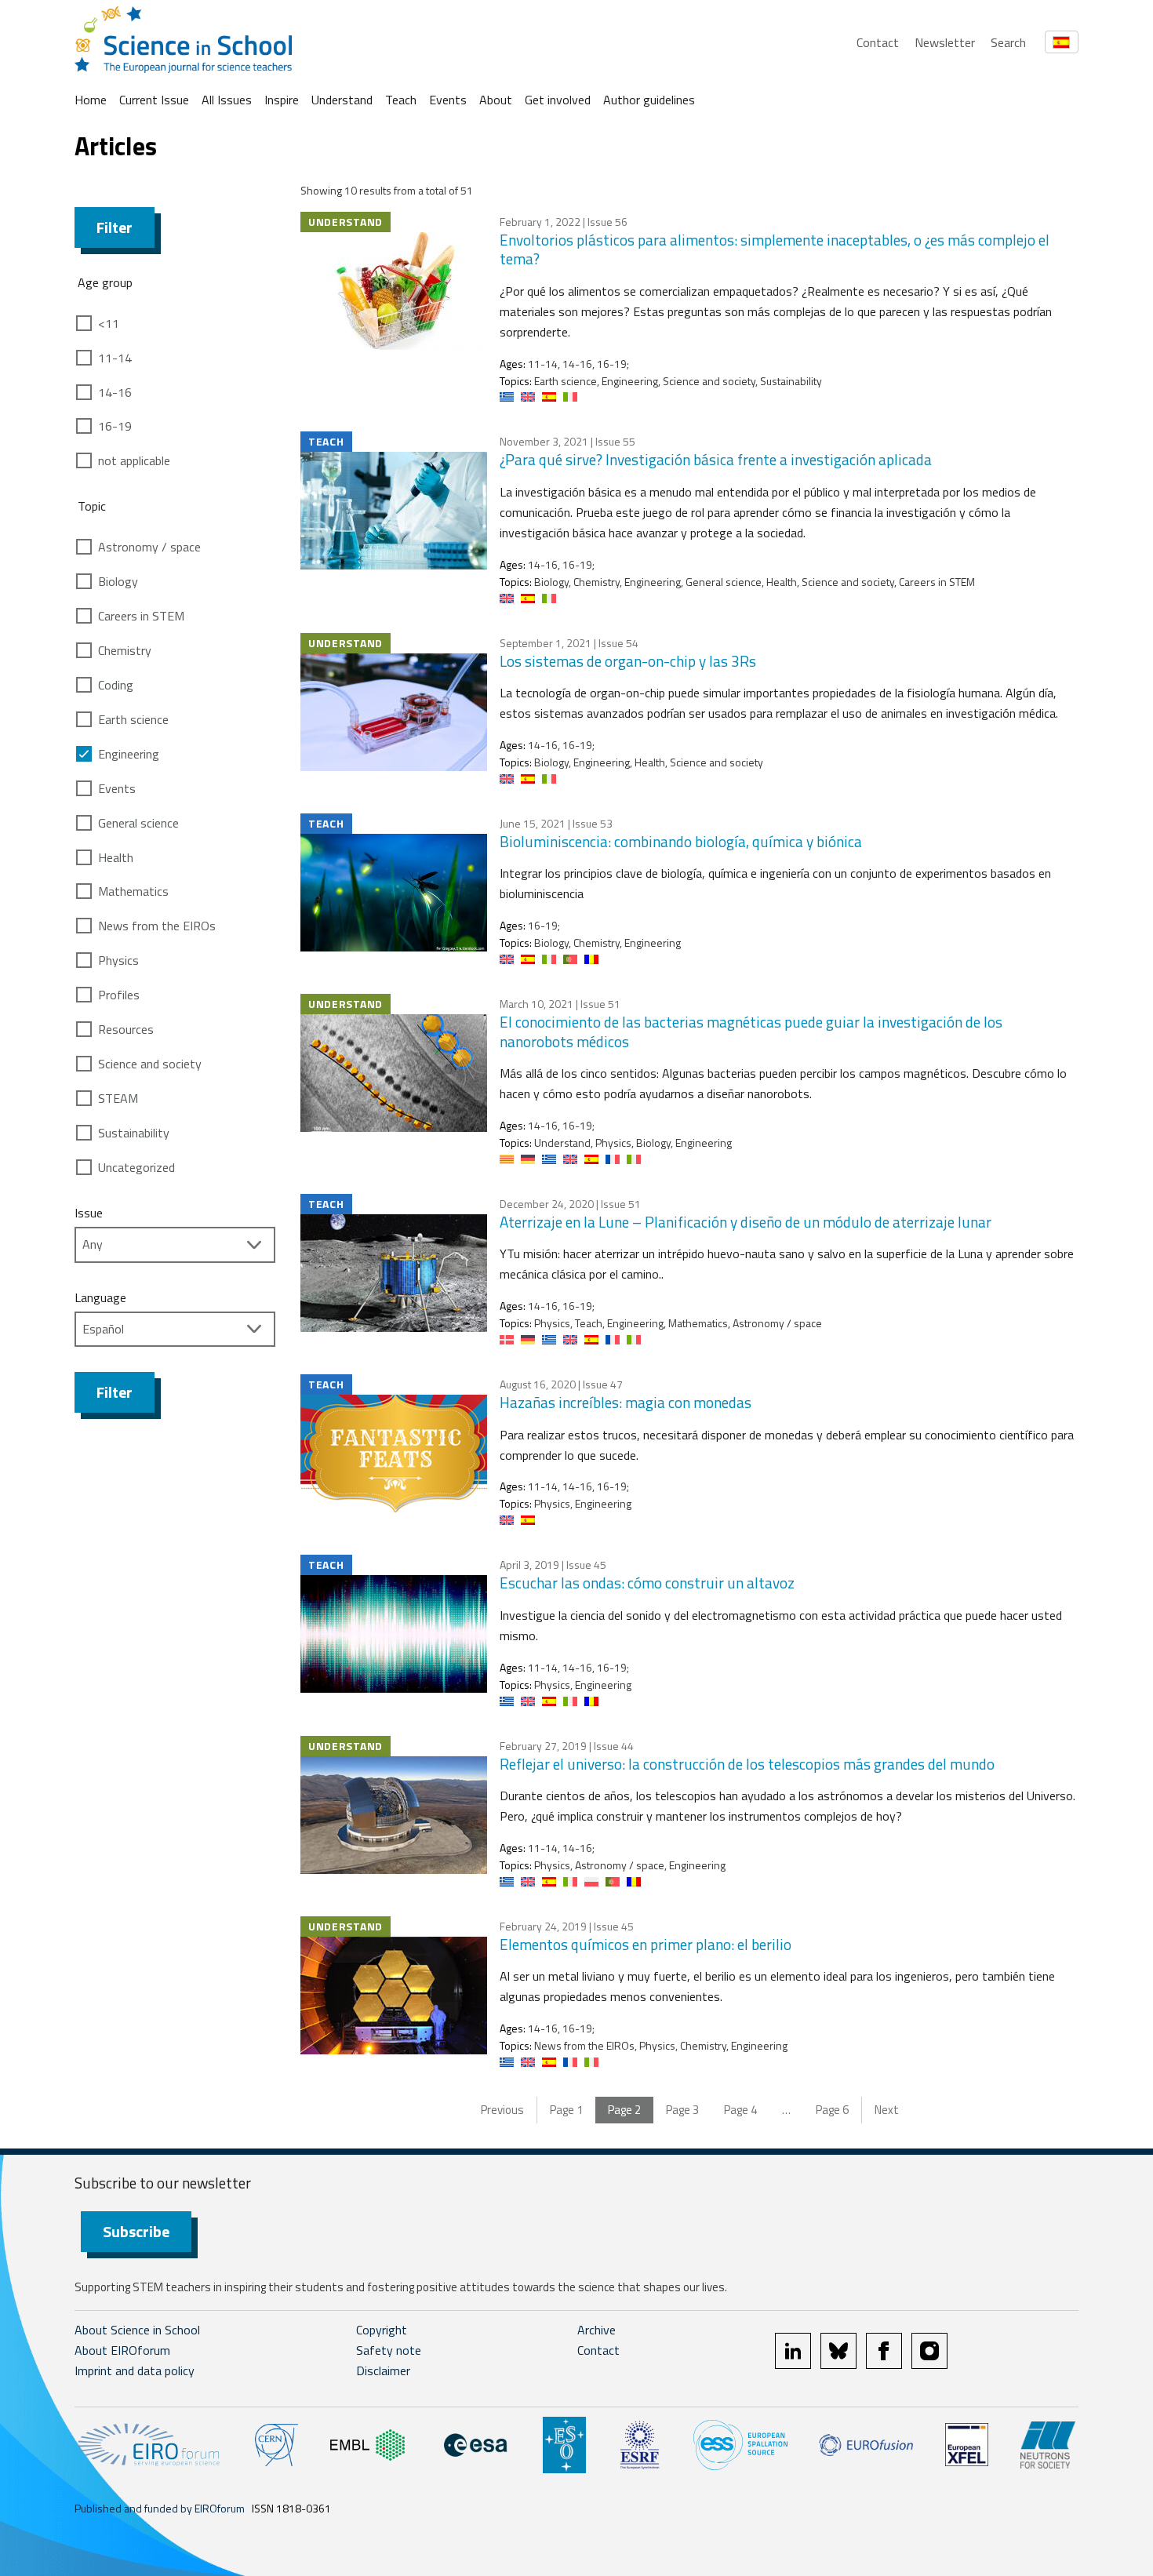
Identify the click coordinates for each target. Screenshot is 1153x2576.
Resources (126, 1029)
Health (116, 857)
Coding (116, 685)
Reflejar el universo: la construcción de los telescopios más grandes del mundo (747, 1764)
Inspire (282, 100)
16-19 (115, 426)
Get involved (558, 100)
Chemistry (125, 650)
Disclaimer (383, 2370)
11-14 (115, 358)
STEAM (118, 1098)
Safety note (389, 2350)
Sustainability (134, 1133)
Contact (878, 42)
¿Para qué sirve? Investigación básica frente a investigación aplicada (716, 459)
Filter (115, 227)
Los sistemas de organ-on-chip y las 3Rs (628, 661)
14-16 (115, 392)
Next (887, 2110)
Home (91, 100)
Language (100, 1297)
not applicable (134, 460)
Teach (401, 100)
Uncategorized (136, 1167)
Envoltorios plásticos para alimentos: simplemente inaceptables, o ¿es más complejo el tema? (775, 249)
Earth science (133, 719)
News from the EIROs (157, 926)
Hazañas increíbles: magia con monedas (626, 1402)
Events (448, 100)
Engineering (129, 754)
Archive (597, 2330)
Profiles (119, 995)
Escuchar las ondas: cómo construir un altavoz (647, 1583)
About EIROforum (122, 2350)
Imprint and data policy (135, 2370)
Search (1008, 42)
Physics (118, 960)
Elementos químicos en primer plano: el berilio (646, 1944)
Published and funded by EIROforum (160, 2508)
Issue (89, 1213)
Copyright (382, 2330)
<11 (109, 323)
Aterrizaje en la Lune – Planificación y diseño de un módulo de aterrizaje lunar (746, 1222)
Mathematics (133, 891)
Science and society (150, 1064)
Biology (118, 581)
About (496, 100)
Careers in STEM (141, 616)
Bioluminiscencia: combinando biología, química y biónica (681, 841)
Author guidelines (649, 100)
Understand (342, 100)
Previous (502, 2110)
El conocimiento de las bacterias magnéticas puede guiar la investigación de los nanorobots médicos (751, 1031)
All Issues (227, 100)
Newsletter (945, 42)
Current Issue (154, 100)
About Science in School (137, 2330)
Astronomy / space (149, 547)
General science (138, 823)
